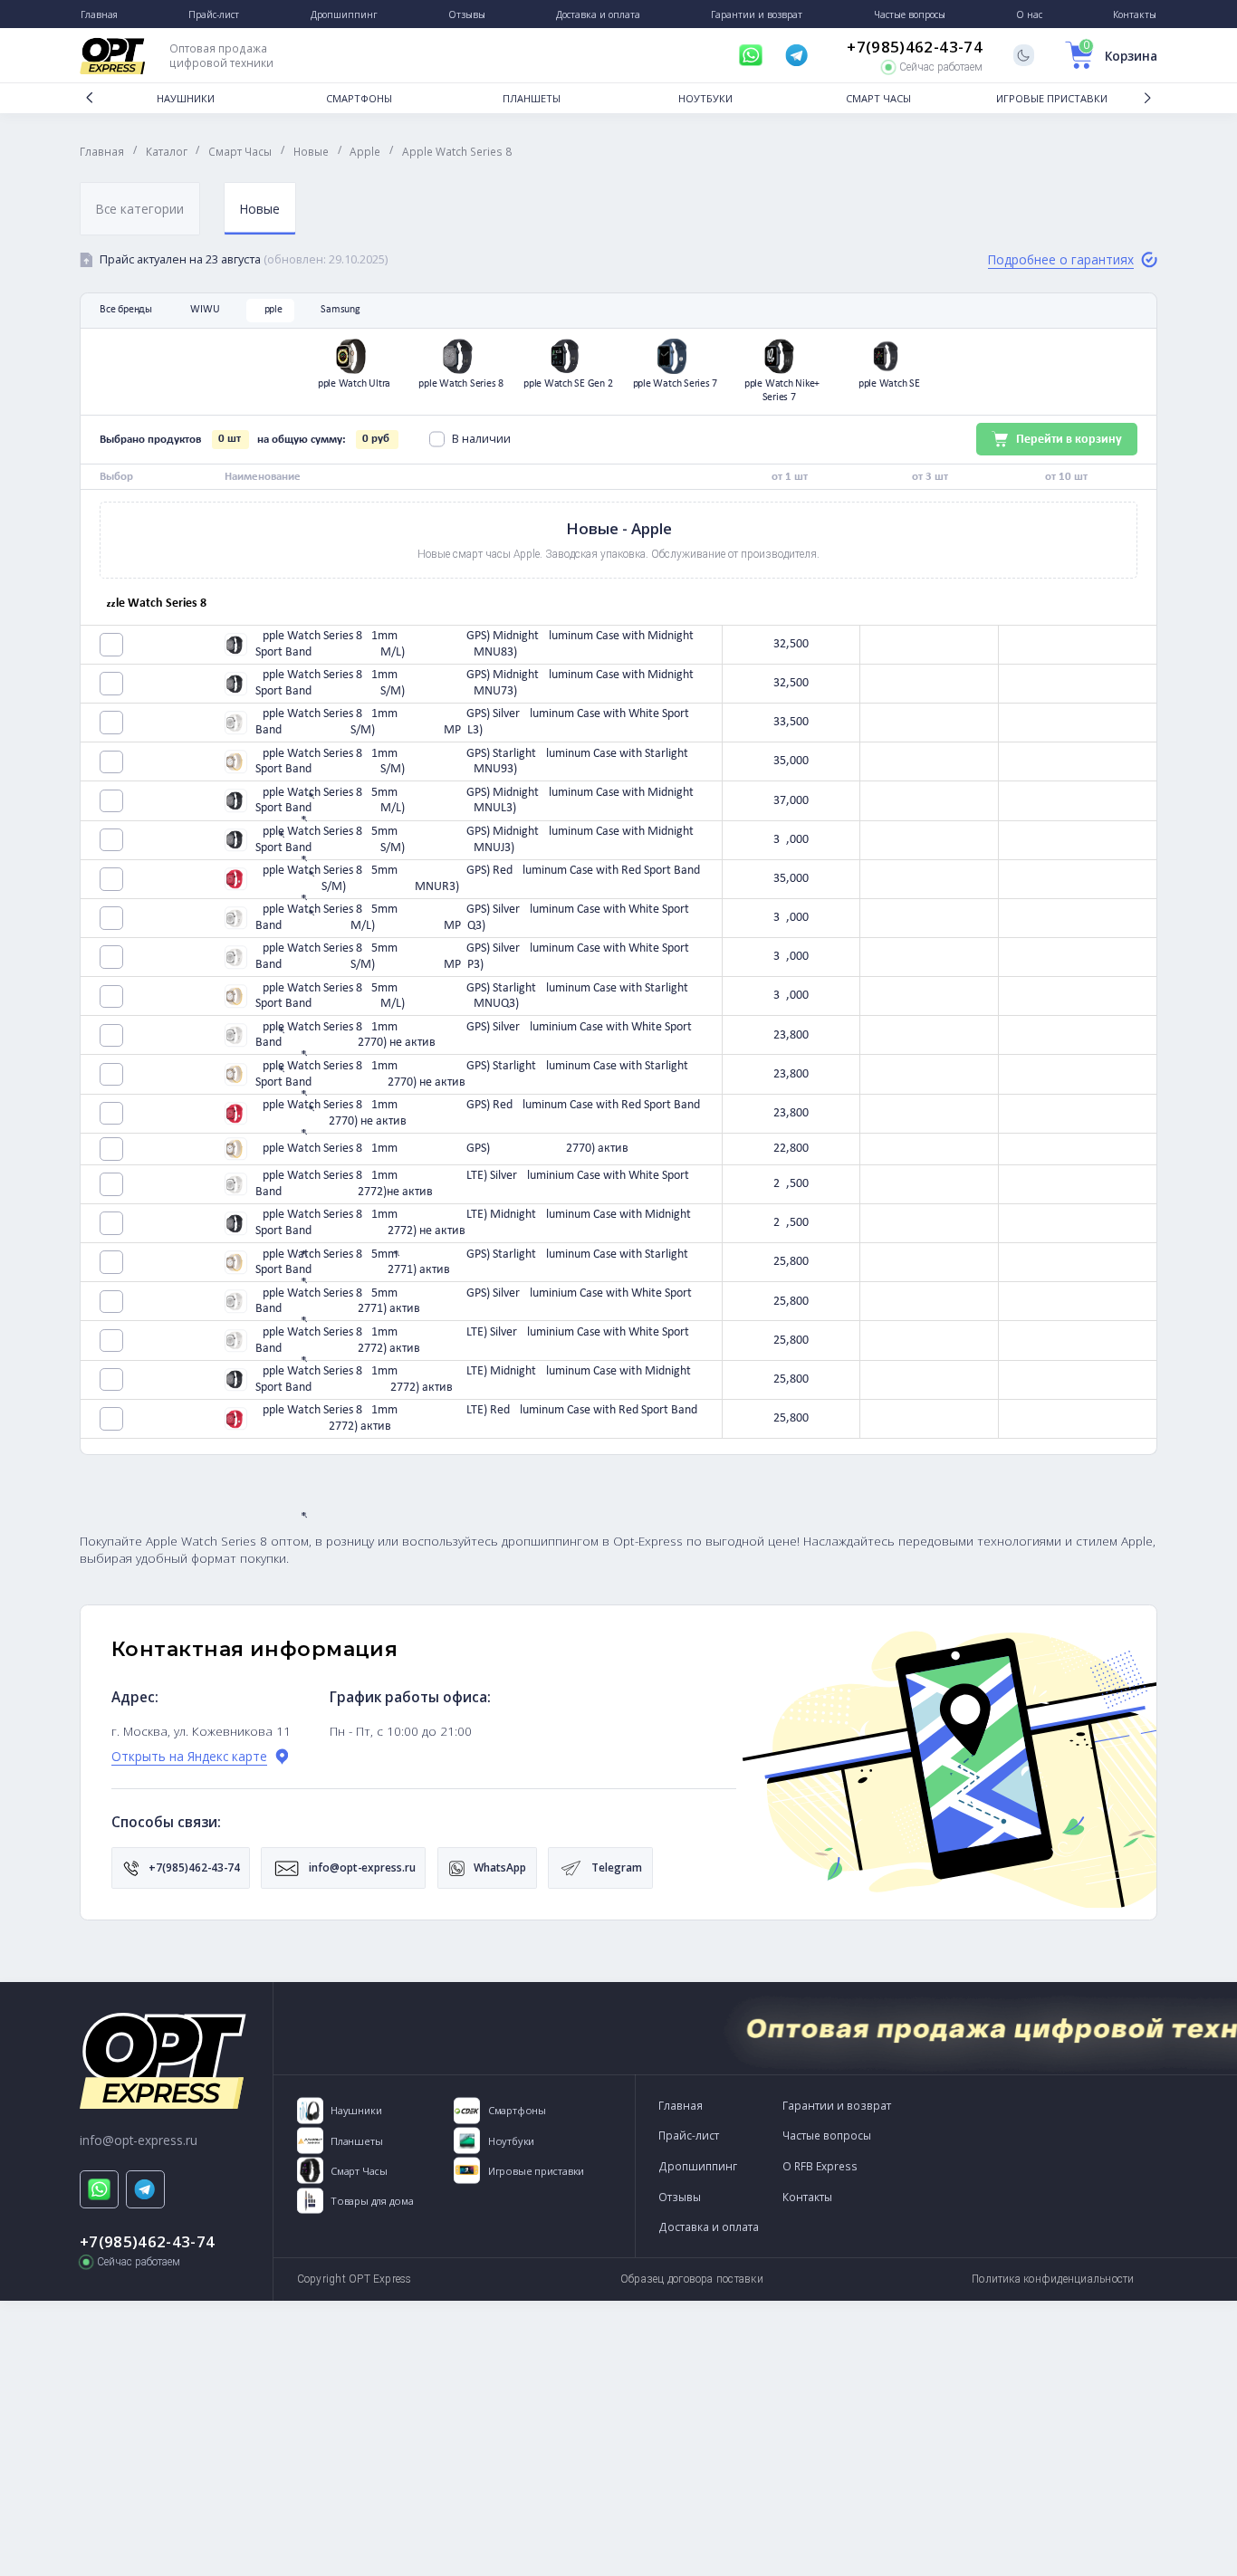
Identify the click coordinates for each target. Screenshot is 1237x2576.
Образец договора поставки (692, 2279)
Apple (270, 310)
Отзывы (680, 2197)
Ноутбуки (705, 98)
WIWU (205, 310)
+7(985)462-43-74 (914, 47)
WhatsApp (499, 1867)
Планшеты (532, 98)
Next (1147, 98)
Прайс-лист (689, 2135)
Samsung (340, 310)
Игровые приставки (1052, 98)
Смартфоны (359, 98)
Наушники (186, 98)
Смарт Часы (878, 98)
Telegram (615, 1867)
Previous (90, 98)
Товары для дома (372, 2201)
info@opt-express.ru (361, 1867)
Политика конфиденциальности (1053, 2279)
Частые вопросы (827, 2135)
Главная (681, 2105)
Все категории (140, 209)
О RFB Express (820, 2166)
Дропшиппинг (698, 2166)
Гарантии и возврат (837, 2105)
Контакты (807, 2197)
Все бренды (126, 310)
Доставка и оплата (709, 2226)
